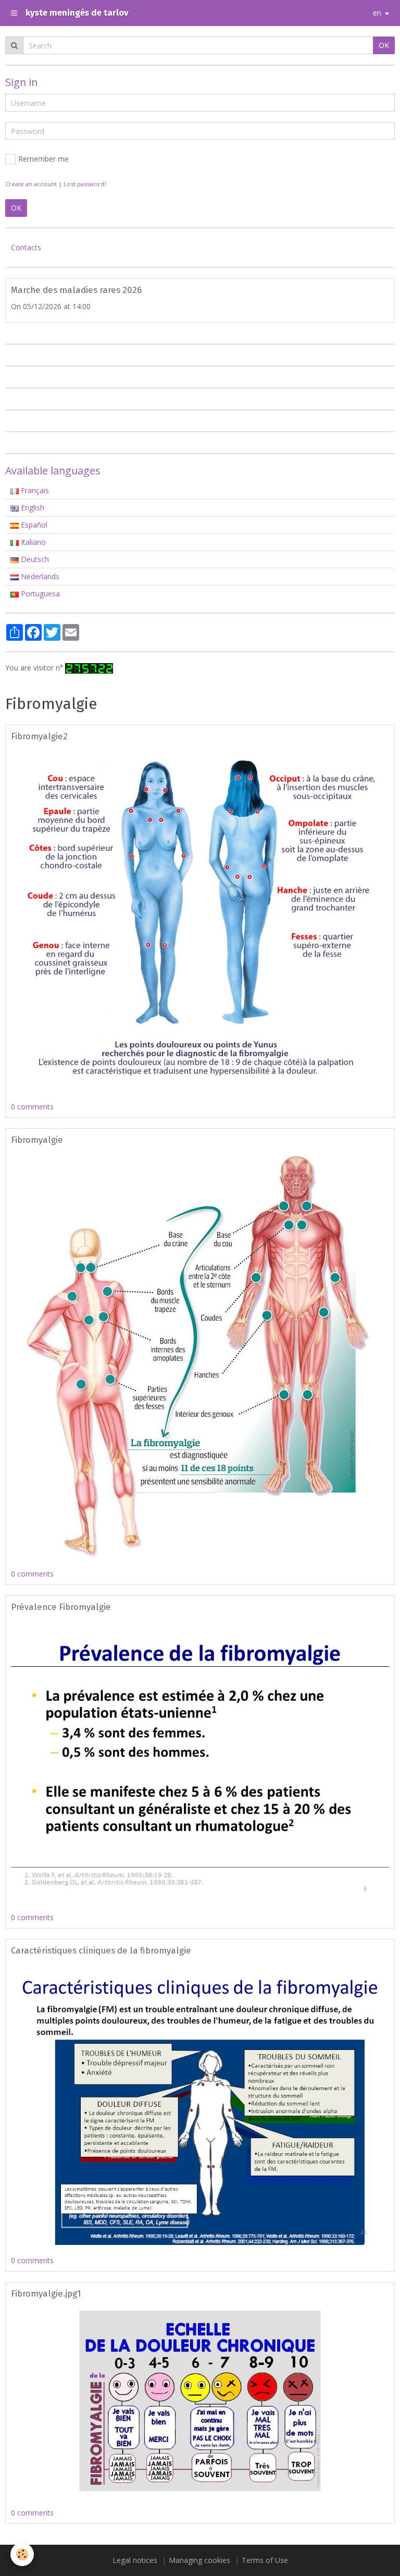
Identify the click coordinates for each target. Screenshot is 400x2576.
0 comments (32, 1107)
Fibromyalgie (37, 1140)
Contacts (26, 247)
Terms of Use (265, 2560)
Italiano (32, 542)
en (377, 13)
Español (33, 525)
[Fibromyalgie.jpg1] (200, 2400)
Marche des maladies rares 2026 (76, 290)
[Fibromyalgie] (200, 1354)
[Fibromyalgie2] (200, 918)
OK (384, 45)
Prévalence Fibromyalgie (61, 1607)
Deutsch (34, 559)
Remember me (43, 159)
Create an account (31, 184)
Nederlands (39, 576)
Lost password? (85, 184)
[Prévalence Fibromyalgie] (200, 1759)
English (32, 508)
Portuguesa (39, 594)
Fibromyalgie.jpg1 (46, 2293)
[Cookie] (22, 2554)
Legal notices (135, 2560)
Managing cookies (199, 2560)
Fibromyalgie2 (39, 736)
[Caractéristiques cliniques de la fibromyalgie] (200, 2102)
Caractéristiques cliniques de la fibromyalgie (101, 1950)
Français (34, 490)
